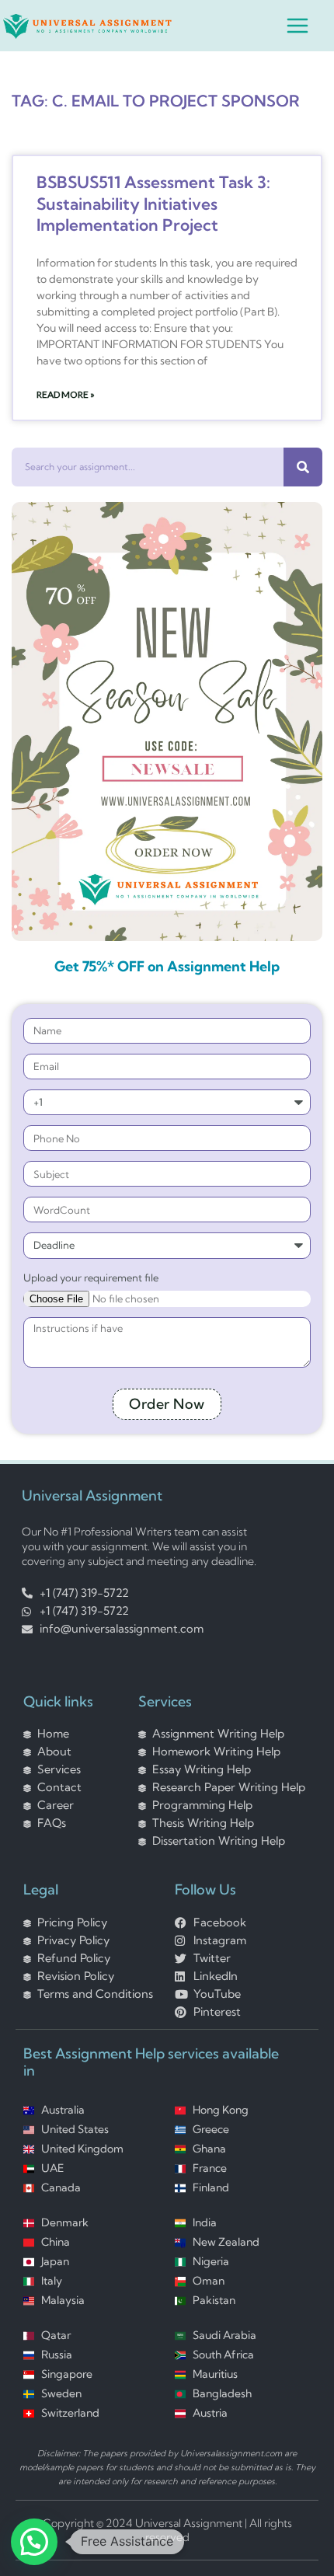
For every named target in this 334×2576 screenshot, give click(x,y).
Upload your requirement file (91, 1277)
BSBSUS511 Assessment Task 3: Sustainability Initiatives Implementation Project (153, 203)
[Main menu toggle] (297, 26)
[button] (34, 2542)
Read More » (66, 394)
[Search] (303, 467)
